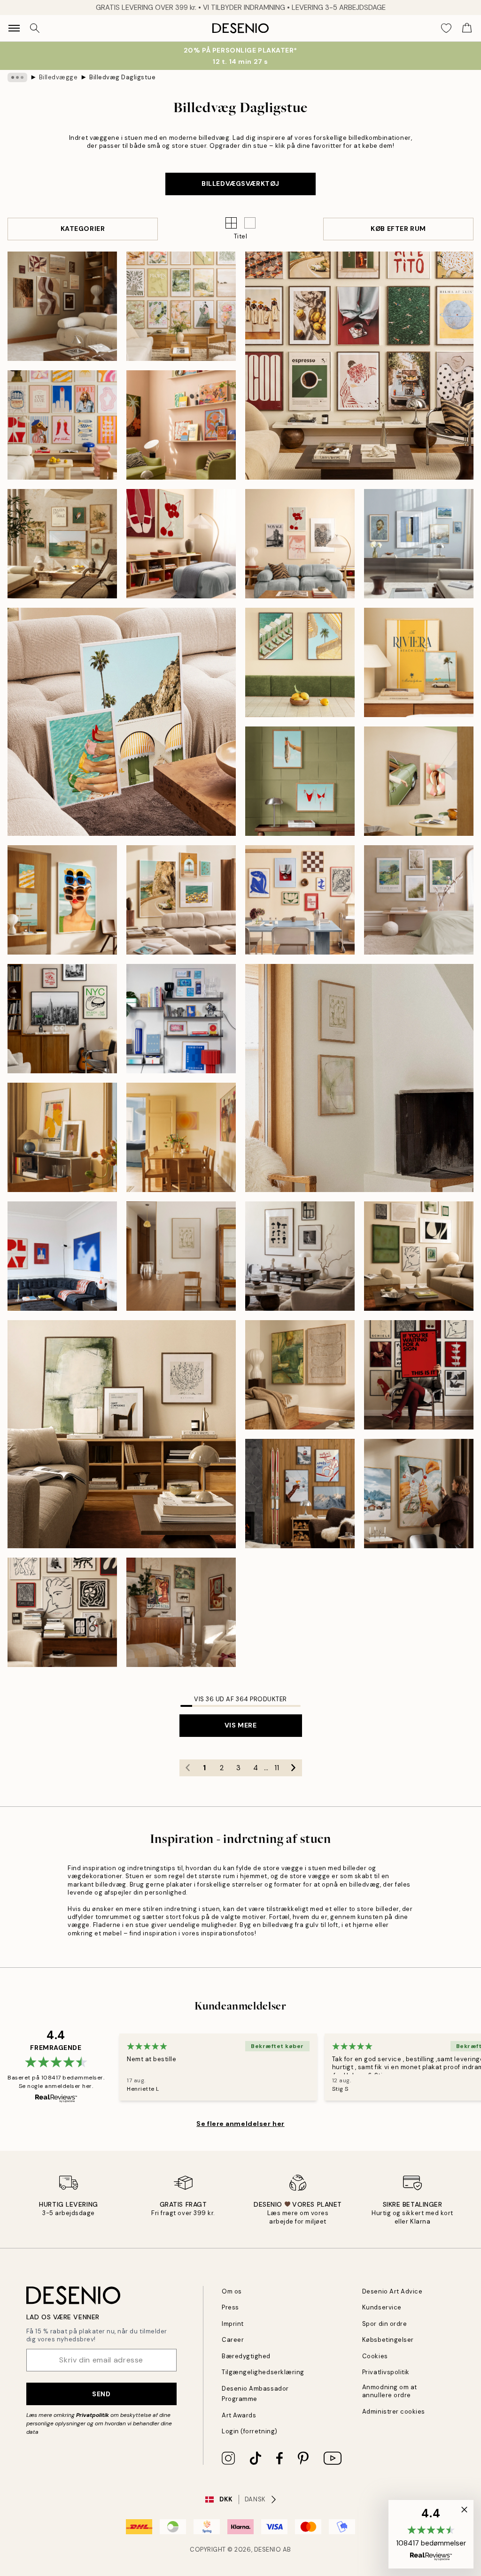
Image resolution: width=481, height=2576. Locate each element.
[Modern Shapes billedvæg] (300, 900)
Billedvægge (58, 77)
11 (277, 1768)
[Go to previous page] (188, 1768)
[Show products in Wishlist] (446, 28)
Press (230, 2307)
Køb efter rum (398, 229)
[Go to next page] (294, 1768)
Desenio (268, 2549)
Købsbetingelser (388, 2340)
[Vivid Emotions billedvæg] (62, 425)
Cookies (375, 2356)
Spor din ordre (384, 2324)
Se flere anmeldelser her (240, 2124)
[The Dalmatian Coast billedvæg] (62, 544)
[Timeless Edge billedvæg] (419, 1256)
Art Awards (239, 2415)
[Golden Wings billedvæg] (62, 1137)
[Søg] (35, 28)
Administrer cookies (394, 2412)
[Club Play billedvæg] (62, 1256)
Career (233, 2340)
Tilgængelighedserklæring (263, 2372)
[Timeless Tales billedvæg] (419, 1375)
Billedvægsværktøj (240, 183)
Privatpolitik (93, 2415)
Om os (232, 2291)
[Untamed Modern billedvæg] (300, 1256)
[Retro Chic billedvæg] (419, 781)
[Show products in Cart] (467, 28)
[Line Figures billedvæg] (181, 1256)
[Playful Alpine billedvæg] (419, 1494)
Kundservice (382, 2307)
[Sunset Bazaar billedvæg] (181, 425)
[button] (250, 223)
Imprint (233, 2324)
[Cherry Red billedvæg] (181, 544)
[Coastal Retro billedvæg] (62, 900)
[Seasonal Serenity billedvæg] (62, 306)
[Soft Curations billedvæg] (419, 544)
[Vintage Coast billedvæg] (300, 781)
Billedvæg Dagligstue (122, 77)
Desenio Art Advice (392, 2291)
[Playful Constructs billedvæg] (181, 1019)
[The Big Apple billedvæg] (62, 1019)
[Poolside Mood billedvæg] (122, 722)
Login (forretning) (249, 2431)
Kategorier (83, 229)
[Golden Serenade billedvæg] (181, 1137)
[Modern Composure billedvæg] (62, 1612)
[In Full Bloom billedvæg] (419, 900)
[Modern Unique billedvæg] (181, 1612)
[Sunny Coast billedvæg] (300, 662)
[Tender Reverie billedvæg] (181, 306)
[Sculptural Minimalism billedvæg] (122, 1434)
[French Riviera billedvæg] (181, 900)
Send (101, 2394)
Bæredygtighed (246, 2356)
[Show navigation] (14, 28)
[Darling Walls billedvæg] (300, 544)
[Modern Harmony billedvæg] (359, 366)
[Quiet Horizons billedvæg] (359, 1078)
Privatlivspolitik (386, 2372)
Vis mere (240, 1725)
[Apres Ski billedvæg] (300, 1494)
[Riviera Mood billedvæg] (419, 662)
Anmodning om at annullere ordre (390, 2391)
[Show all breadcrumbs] (17, 77)
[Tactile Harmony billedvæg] (300, 1375)
